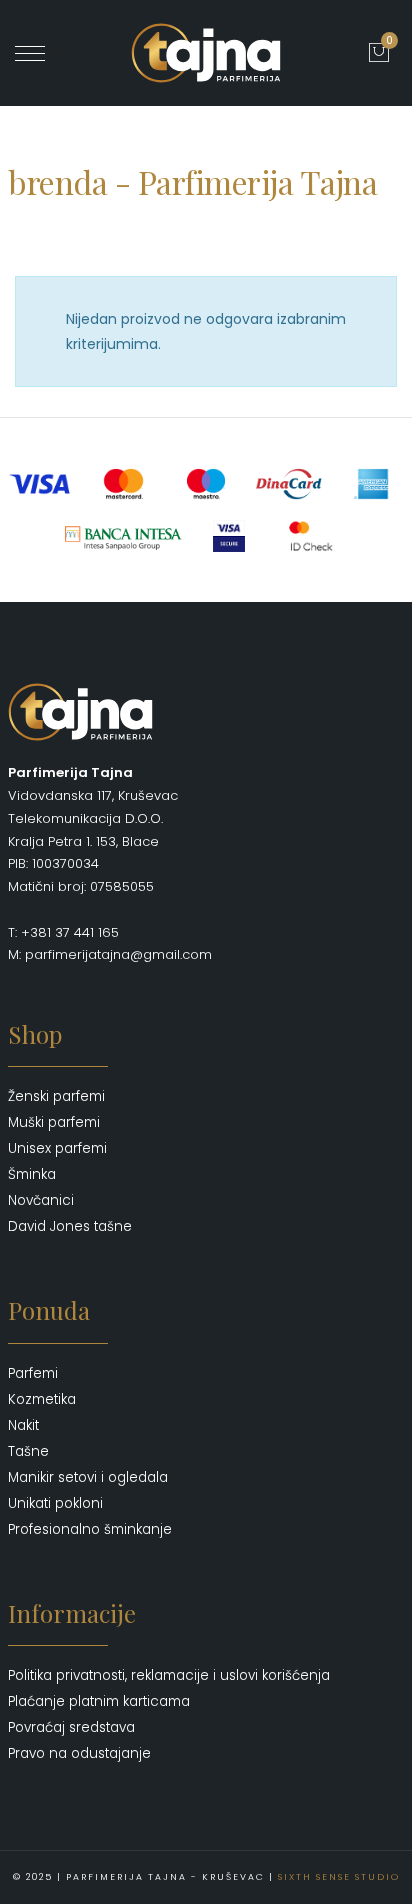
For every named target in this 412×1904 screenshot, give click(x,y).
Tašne (28, 1451)
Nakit (23, 1425)
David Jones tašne (70, 1226)
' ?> (56, 53)
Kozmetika (42, 1399)
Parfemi (33, 1373)
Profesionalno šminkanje (90, 1529)
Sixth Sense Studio (339, 1877)
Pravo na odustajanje (79, 1753)
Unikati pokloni (55, 1503)
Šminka (32, 1174)
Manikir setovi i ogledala (88, 1477)
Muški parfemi (54, 1122)
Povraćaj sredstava (71, 1727)
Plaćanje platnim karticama (99, 1701)
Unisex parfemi (57, 1148)
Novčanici (41, 1200)
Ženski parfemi (56, 1096)
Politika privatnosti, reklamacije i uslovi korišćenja (169, 1675)
